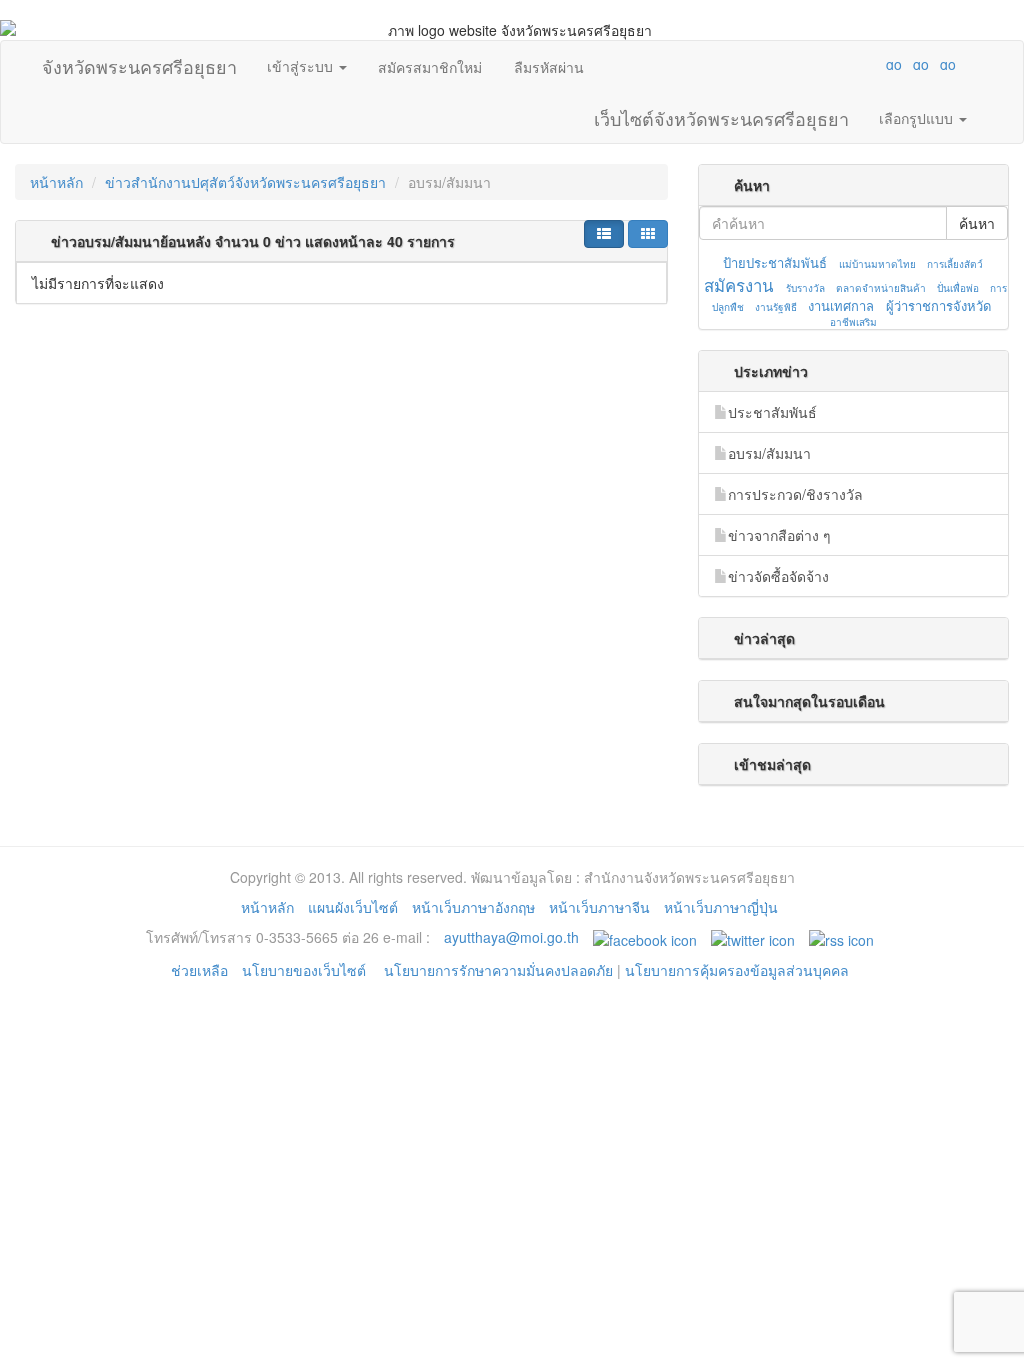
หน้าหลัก (56, 182)
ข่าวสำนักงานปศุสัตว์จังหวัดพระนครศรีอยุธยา (245, 182)
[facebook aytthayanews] (645, 937)
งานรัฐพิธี (776, 307)
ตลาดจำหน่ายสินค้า (881, 288)
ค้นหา (977, 223)
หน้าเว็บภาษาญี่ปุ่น (721, 907)
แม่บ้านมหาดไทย (877, 264)
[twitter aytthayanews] (753, 937)
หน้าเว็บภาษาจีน (599, 907)
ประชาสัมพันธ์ (772, 412)
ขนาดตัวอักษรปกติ (855, 64)
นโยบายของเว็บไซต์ (306, 970)
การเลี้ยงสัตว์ (955, 264)
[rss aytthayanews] (841, 937)
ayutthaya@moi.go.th (511, 937)
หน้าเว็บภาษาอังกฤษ (473, 907)
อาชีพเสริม (853, 322)
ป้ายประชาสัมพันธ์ (775, 262)
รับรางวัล (805, 288)
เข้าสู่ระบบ (302, 66)
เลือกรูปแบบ (918, 118)
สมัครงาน (738, 285)
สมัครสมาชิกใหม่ (430, 67)
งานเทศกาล (841, 305)
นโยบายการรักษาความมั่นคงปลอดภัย (498, 970)
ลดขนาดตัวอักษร (835, 64)
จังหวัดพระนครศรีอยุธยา (139, 62)
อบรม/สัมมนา (769, 453)
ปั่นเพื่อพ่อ (958, 288)
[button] (604, 234)
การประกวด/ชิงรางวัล (795, 494)
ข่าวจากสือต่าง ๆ (779, 535)
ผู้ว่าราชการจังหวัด (938, 305)
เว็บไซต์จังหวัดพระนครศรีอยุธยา (721, 114)
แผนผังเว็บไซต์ (353, 907)
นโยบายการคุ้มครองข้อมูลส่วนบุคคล (737, 970)
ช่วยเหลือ (199, 970)
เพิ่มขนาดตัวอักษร (875, 64)
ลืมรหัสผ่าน (549, 67)
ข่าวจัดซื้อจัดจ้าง (778, 576)
